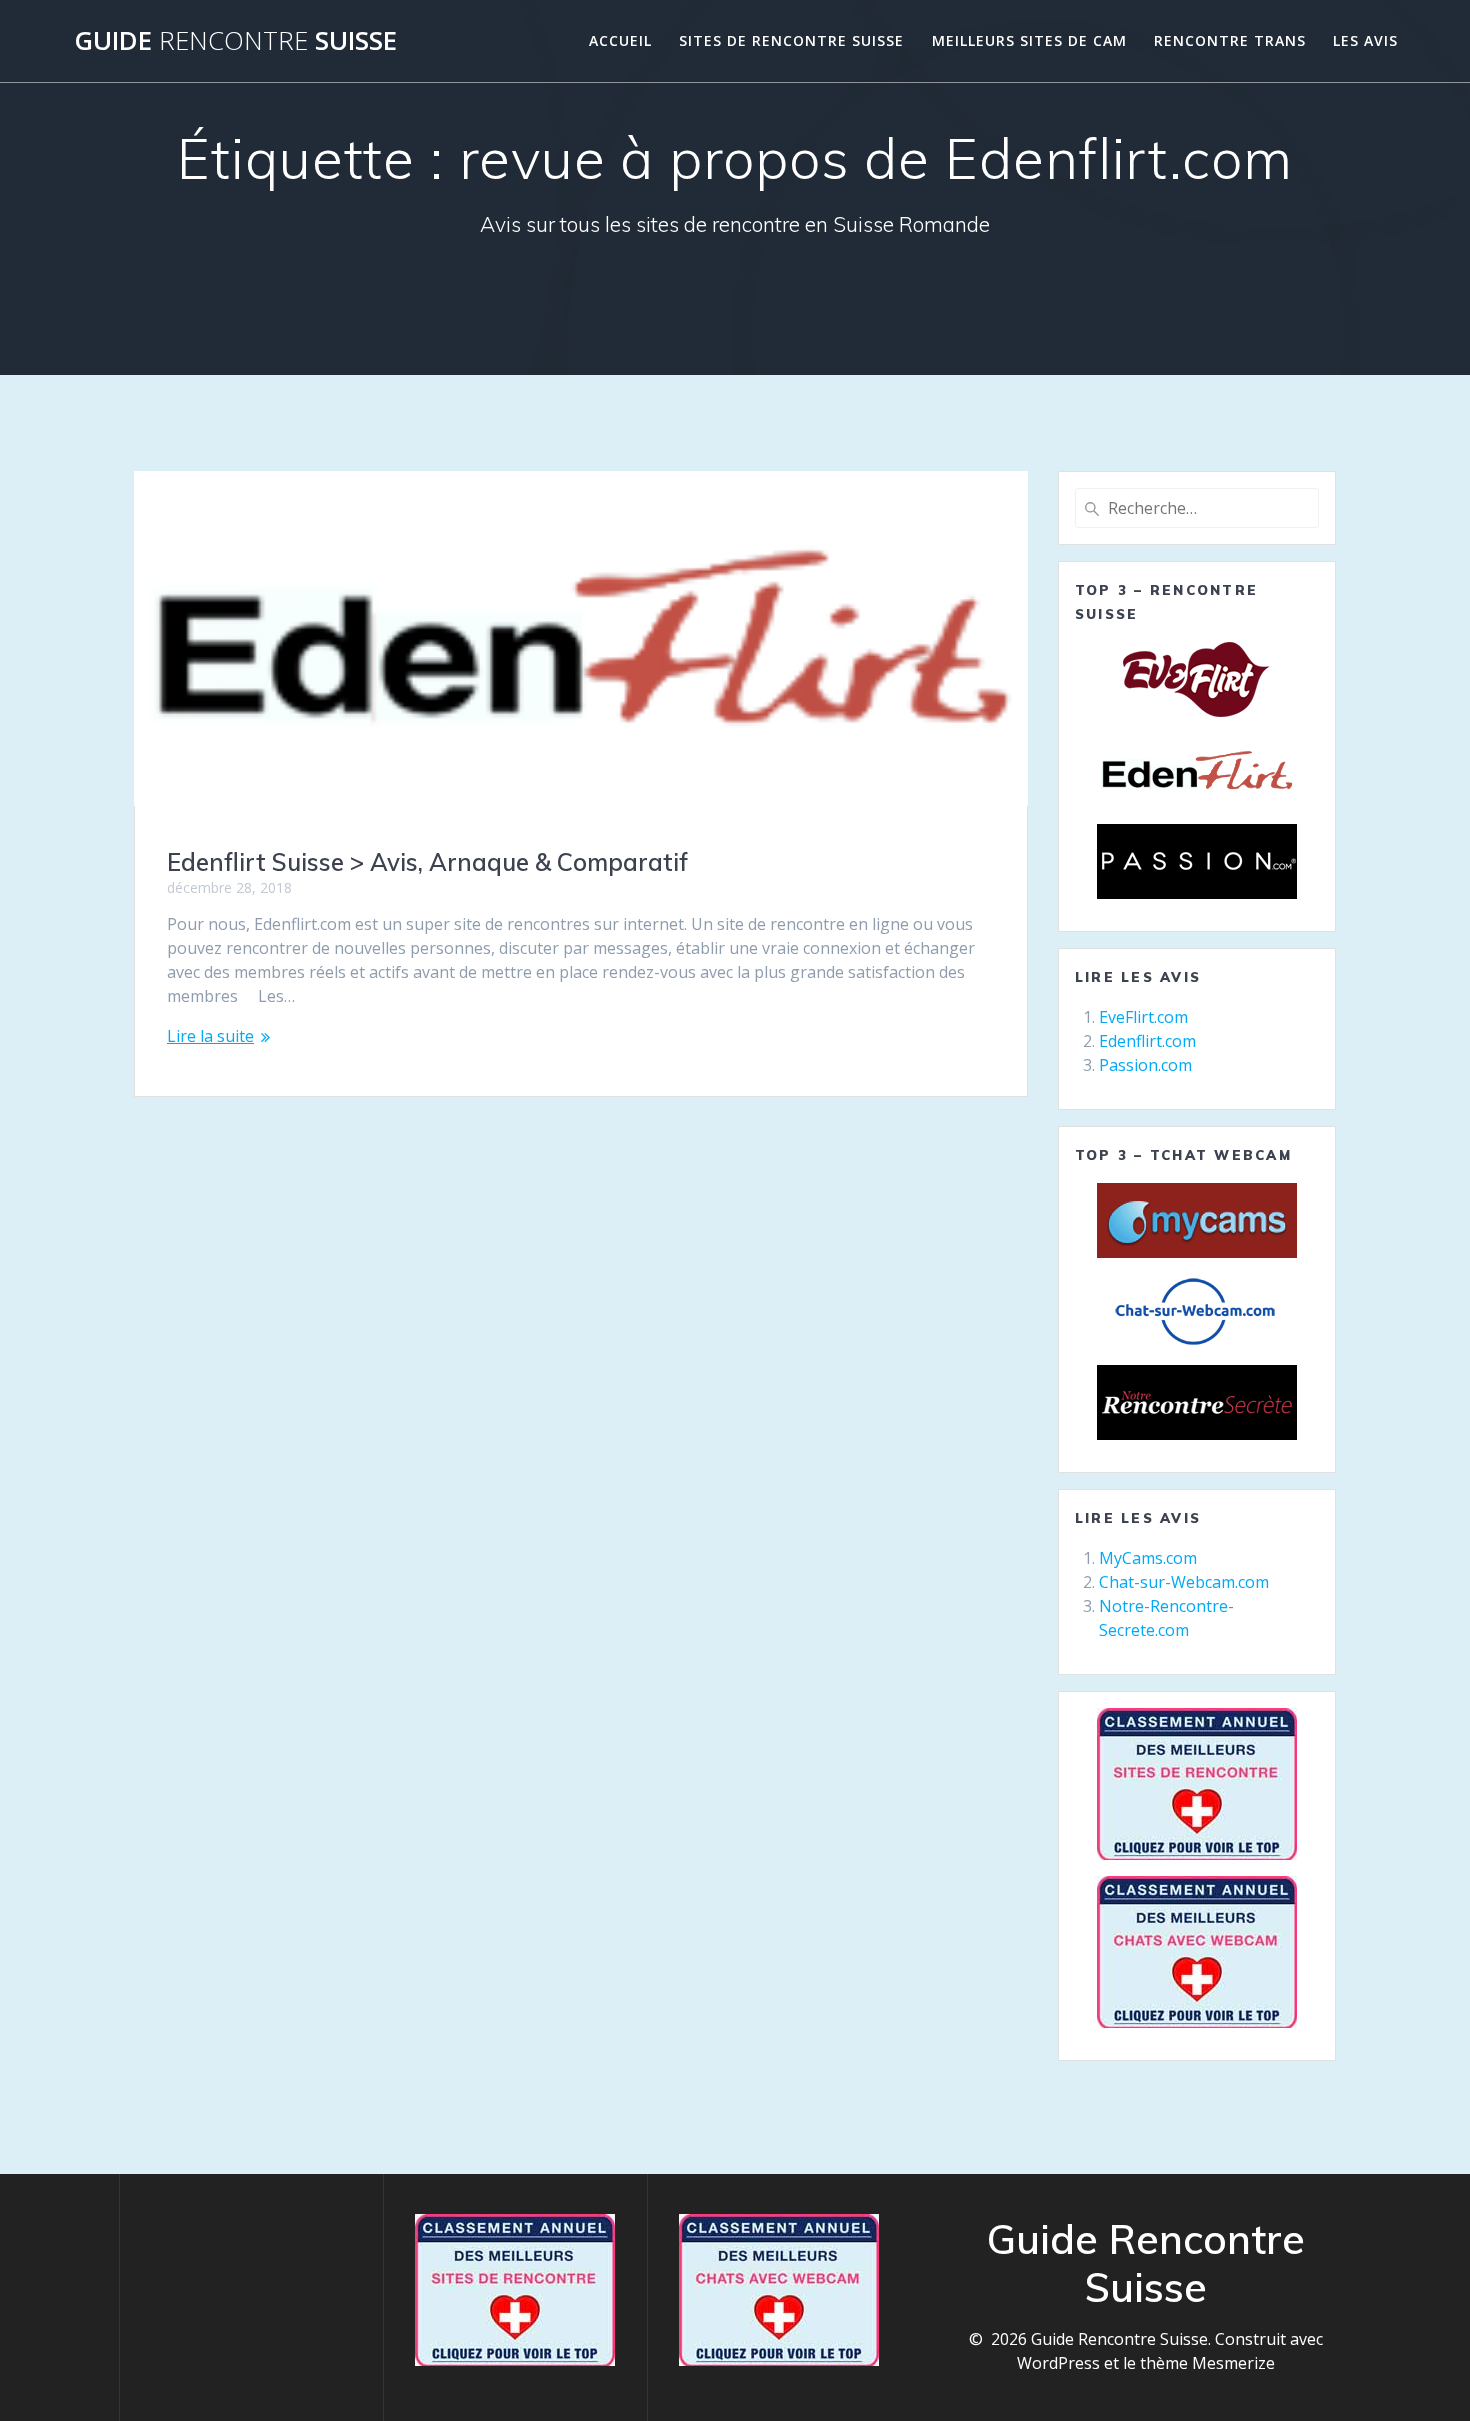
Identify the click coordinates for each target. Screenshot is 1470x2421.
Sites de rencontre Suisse (791, 40)
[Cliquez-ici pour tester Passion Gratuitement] (1197, 861)
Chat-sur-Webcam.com (1184, 1582)
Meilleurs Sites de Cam (1029, 40)
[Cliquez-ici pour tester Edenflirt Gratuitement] (1197, 770)
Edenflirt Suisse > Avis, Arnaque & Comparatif (427, 862)
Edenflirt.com (1147, 1041)
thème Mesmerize (1207, 2363)
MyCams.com (1148, 1558)
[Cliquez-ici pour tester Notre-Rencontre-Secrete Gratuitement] (1197, 1402)
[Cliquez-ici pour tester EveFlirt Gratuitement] (1197, 679)
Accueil (620, 40)
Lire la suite (210, 1036)
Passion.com (1145, 1065)
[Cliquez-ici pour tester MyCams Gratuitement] (1197, 1220)
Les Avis (1365, 40)
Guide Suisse (235, 41)
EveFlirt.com (1143, 1017)
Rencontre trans (1230, 40)
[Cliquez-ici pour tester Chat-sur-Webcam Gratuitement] (1197, 1311)
